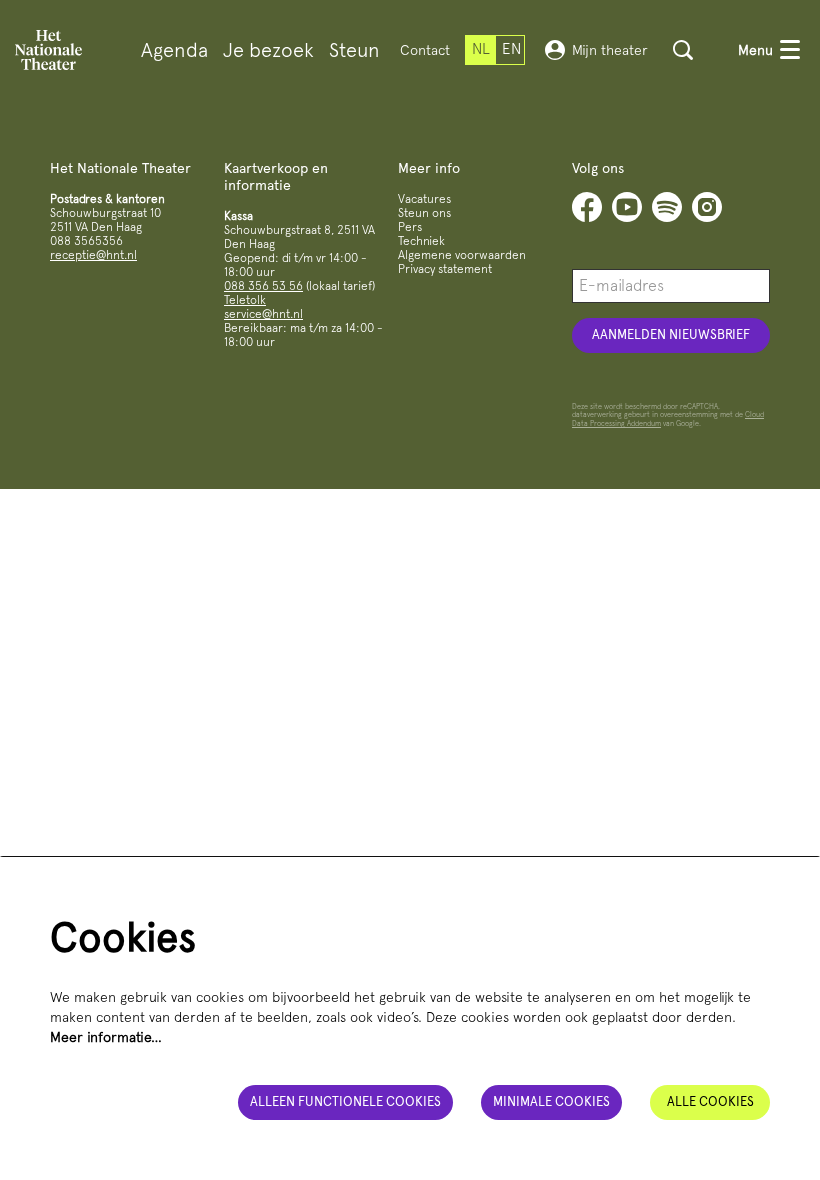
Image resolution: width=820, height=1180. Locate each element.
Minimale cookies (551, 1101)
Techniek (421, 241)
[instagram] (707, 207)
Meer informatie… (106, 1037)
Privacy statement (445, 269)
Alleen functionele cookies (345, 1101)
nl (481, 49)
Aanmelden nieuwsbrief (671, 334)
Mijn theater (610, 50)
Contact (425, 50)
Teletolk (245, 300)
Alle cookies (710, 1101)
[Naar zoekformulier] (683, 50)
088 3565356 (86, 241)
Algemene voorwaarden (462, 255)
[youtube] (627, 207)
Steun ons (424, 213)
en (511, 49)
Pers (410, 227)
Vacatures (424, 199)
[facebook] (587, 207)
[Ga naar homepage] (48, 50)
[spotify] (667, 207)
